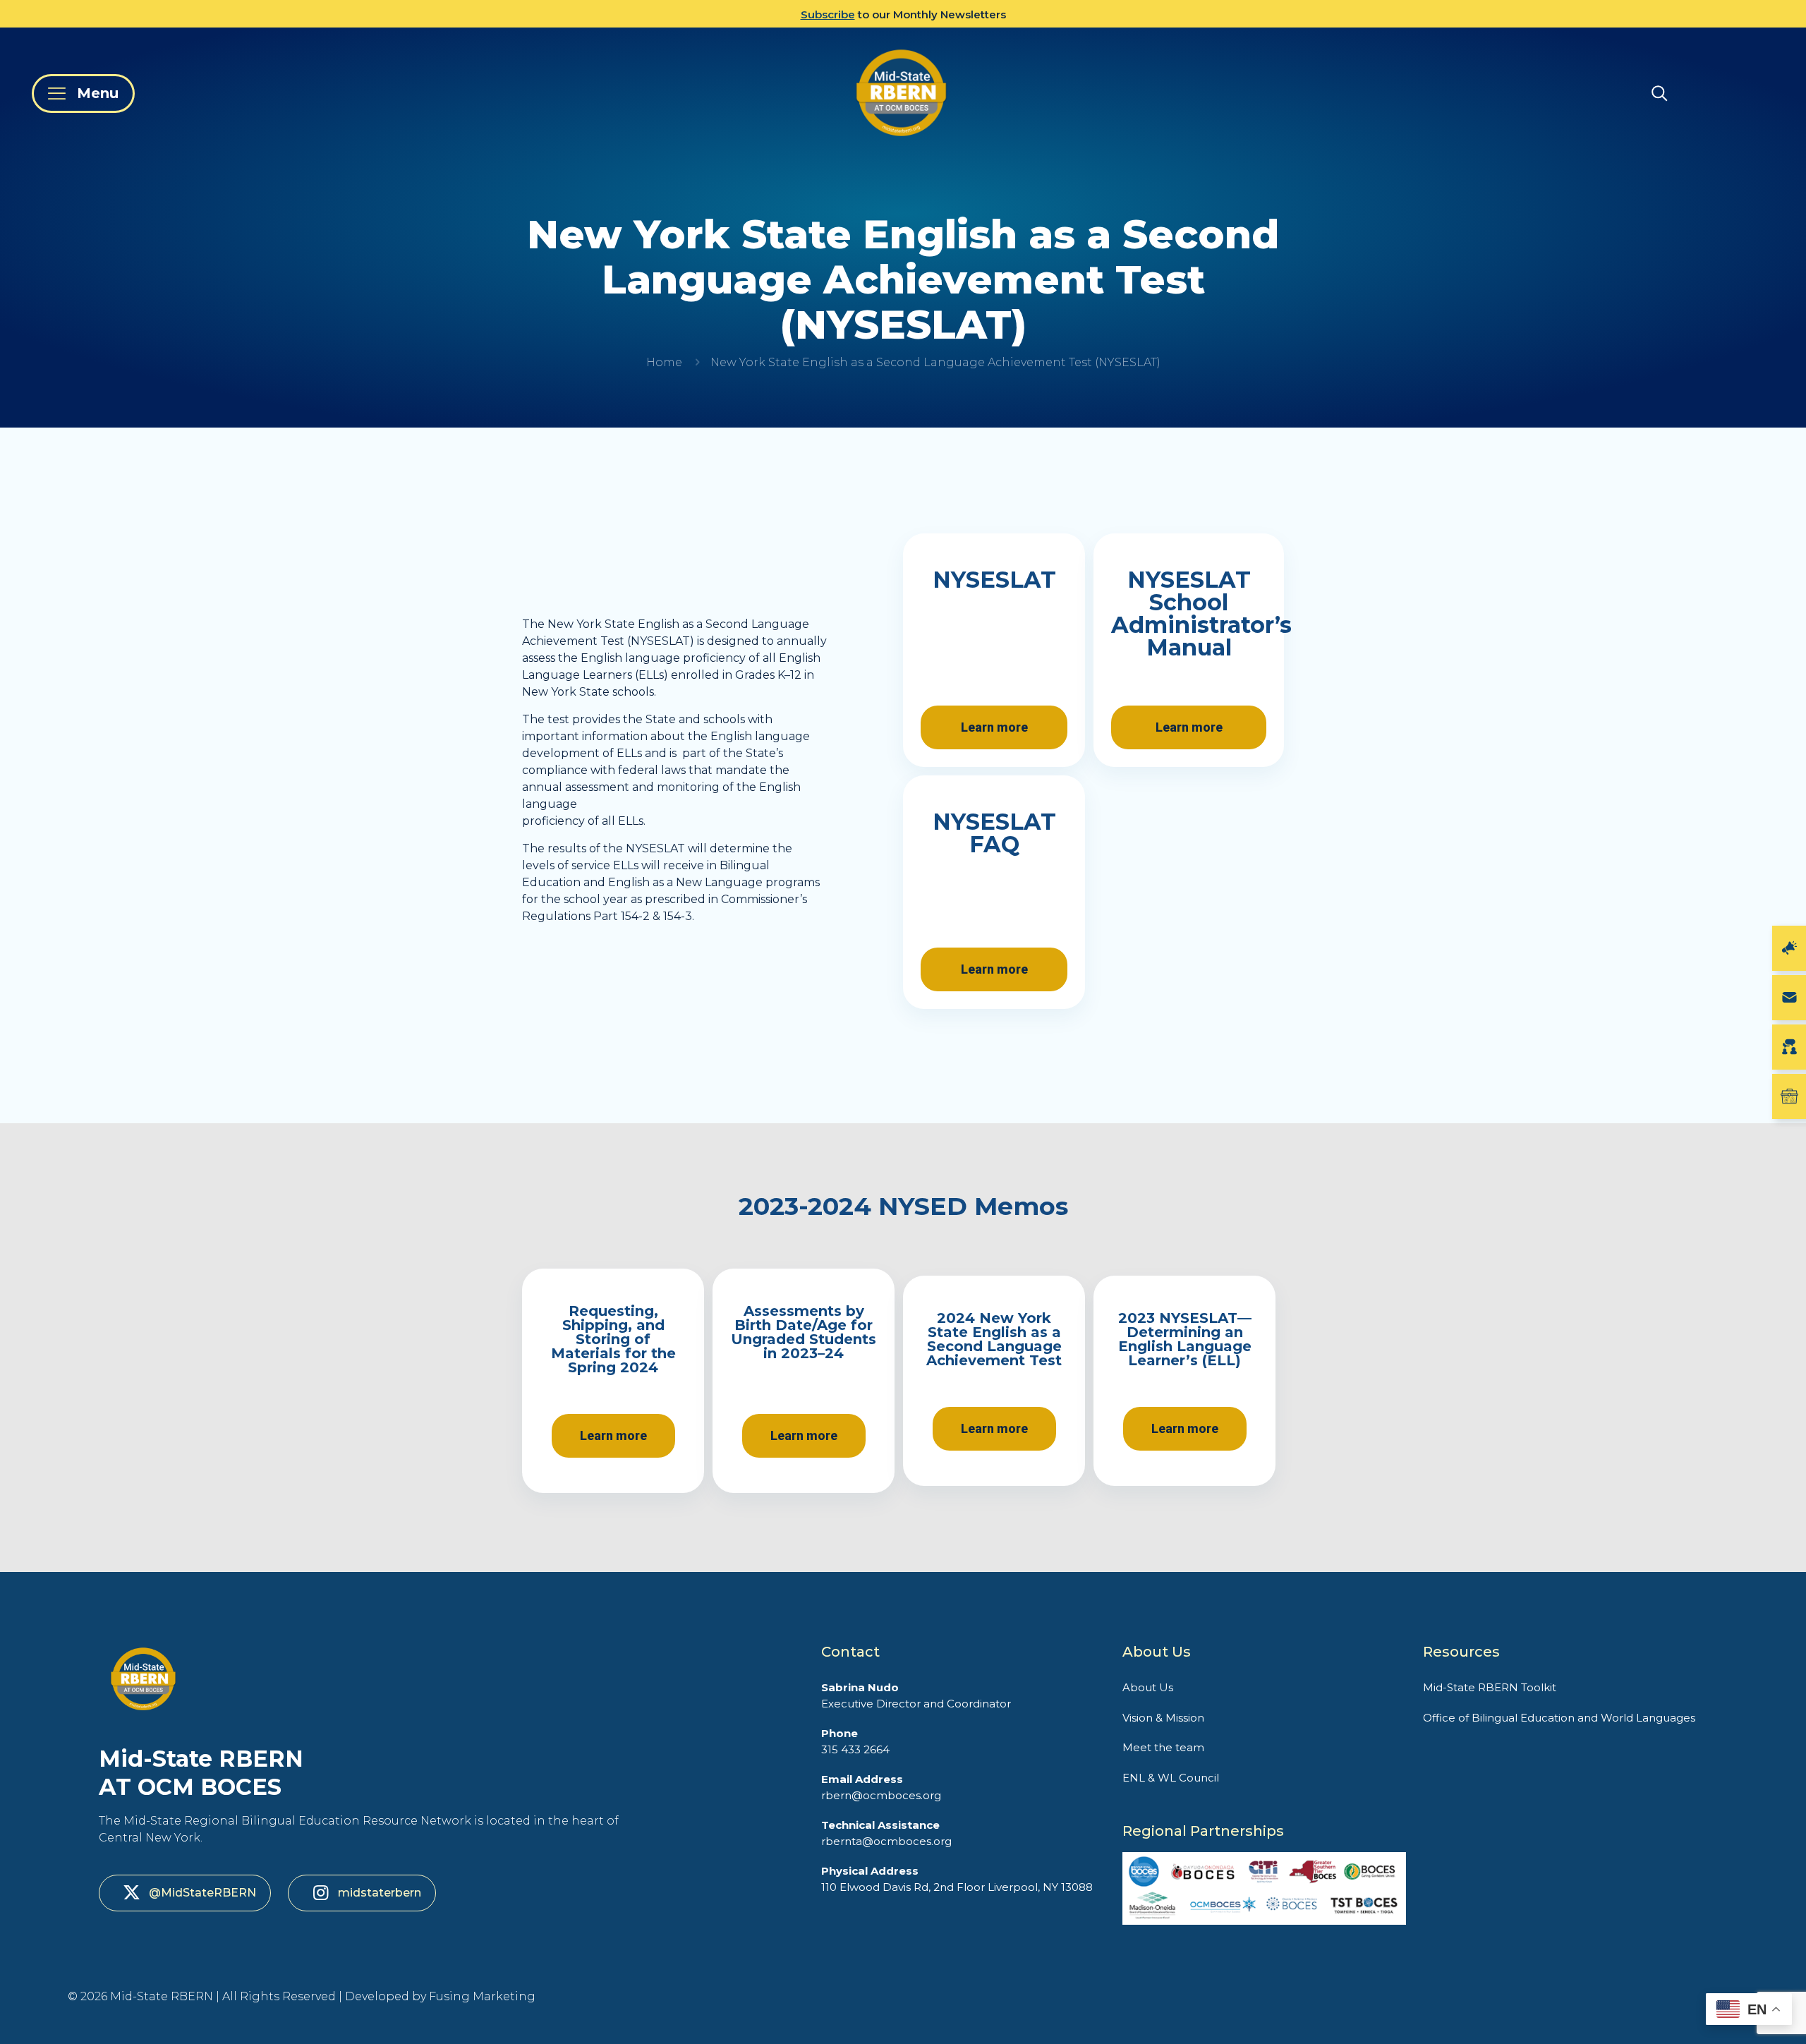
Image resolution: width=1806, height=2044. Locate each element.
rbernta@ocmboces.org (886, 1833)
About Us (1148, 1687)
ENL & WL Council (1171, 1778)
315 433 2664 (855, 1741)
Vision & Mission (1163, 1718)
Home (664, 362)
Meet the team (1163, 1747)
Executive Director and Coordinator (916, 1695)
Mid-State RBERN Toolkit (1490, 1687)
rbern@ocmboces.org (881, 1787)
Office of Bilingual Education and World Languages (1559, 1718)
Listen (822, 14)
